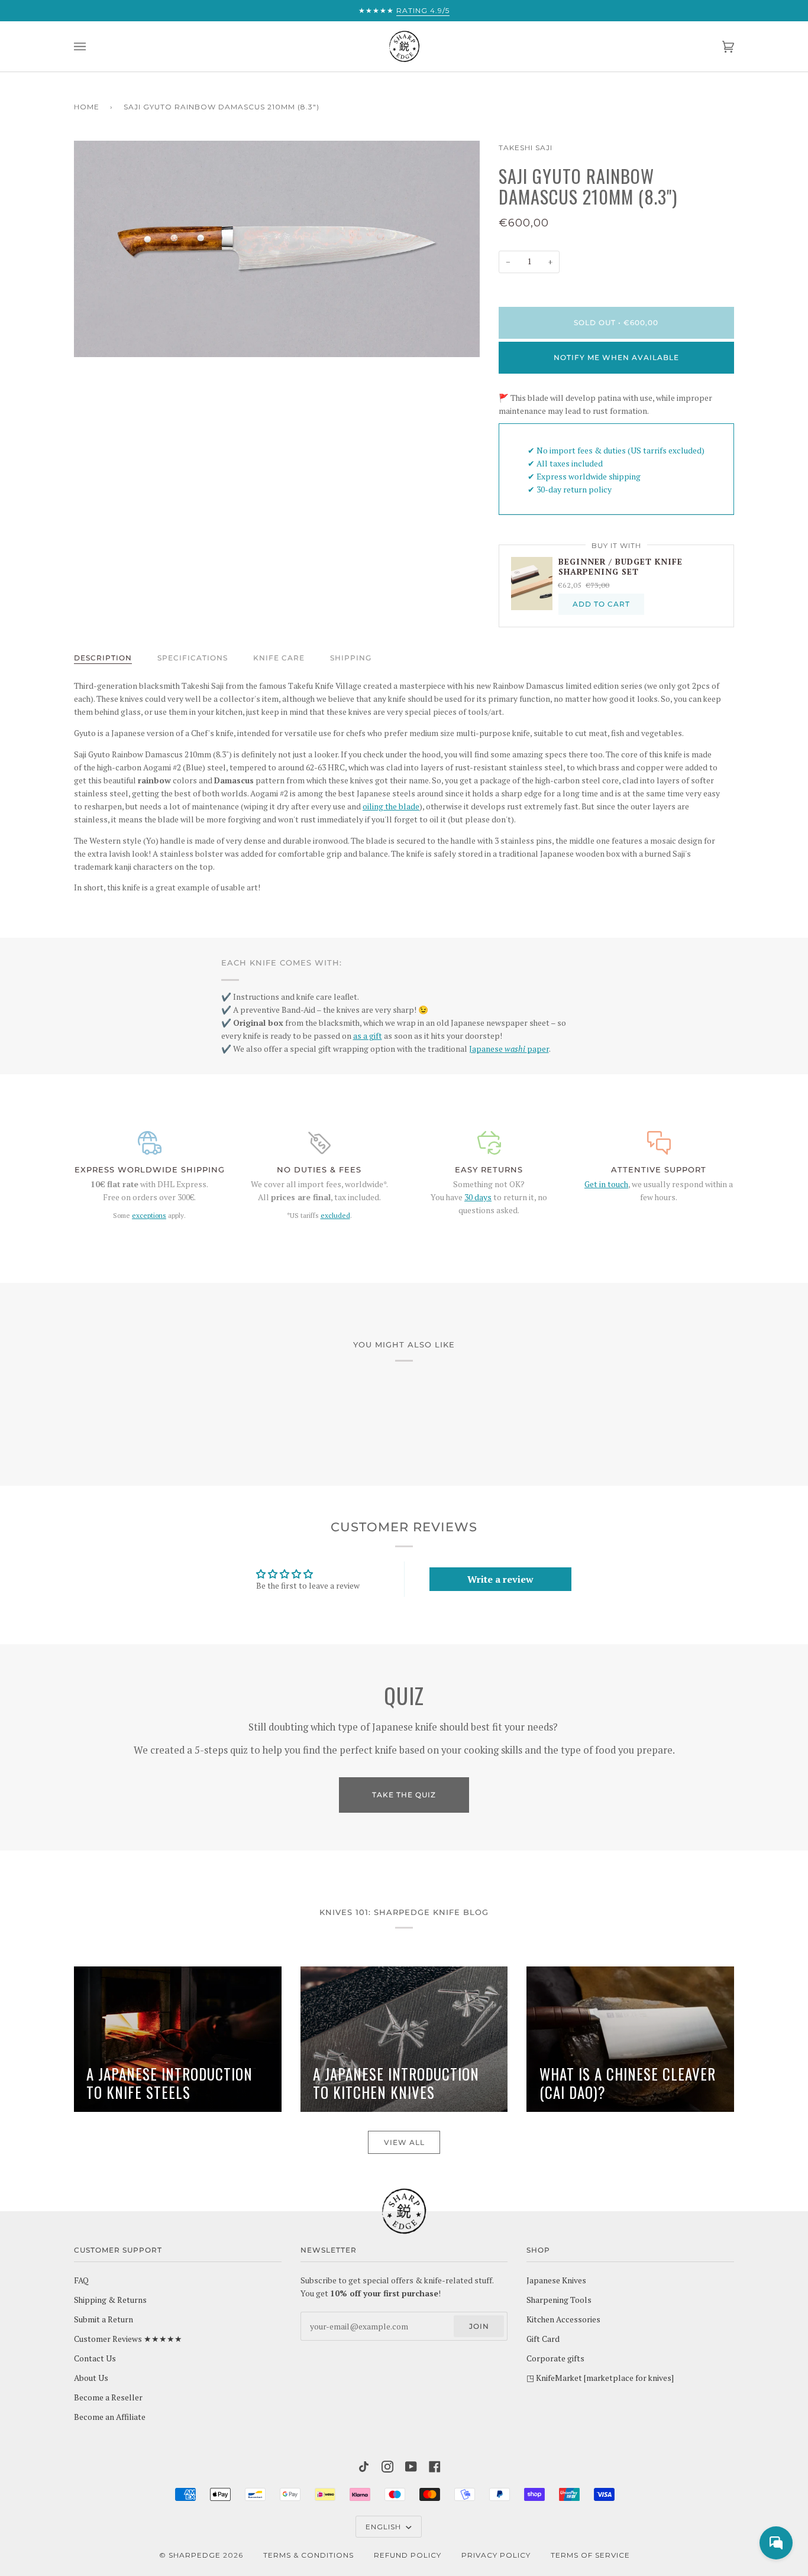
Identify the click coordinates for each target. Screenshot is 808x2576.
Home (87, 107)
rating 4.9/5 (423, 10)
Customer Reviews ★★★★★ (128, 2339)
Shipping (351, 658)
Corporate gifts (555, 2358)
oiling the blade (391, 806)
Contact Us (95, 2358)
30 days (478, 1197)
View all (404, 2142)
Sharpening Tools (559, 2300)
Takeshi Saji (526, 148)
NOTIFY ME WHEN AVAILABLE (616, 357)
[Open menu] (92, 46)
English (384, 2527)
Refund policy (408, 2555)
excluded (335, 1215)
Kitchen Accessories (563, 2319)
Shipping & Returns (110, 2300)
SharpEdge (195, 2555)
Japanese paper (509, 1049)
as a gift (368, 1036)
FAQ (81, 2280)
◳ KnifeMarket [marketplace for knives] (600, 2378)
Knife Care (279, 658)
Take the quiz (404, 1795)
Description (103, 658)
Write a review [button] (500, 1579)
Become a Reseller (108, 2397)
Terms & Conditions (308, 2555)
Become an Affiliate (110, 2417)
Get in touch (606, 1184)
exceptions (149, 1215)
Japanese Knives (556, 2280)
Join (479, 2326)
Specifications (193, 658)
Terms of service (590, 2555)
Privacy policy (496, 2555)
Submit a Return (104, 2319)
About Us (91, 2378)
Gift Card (543, 2339)
